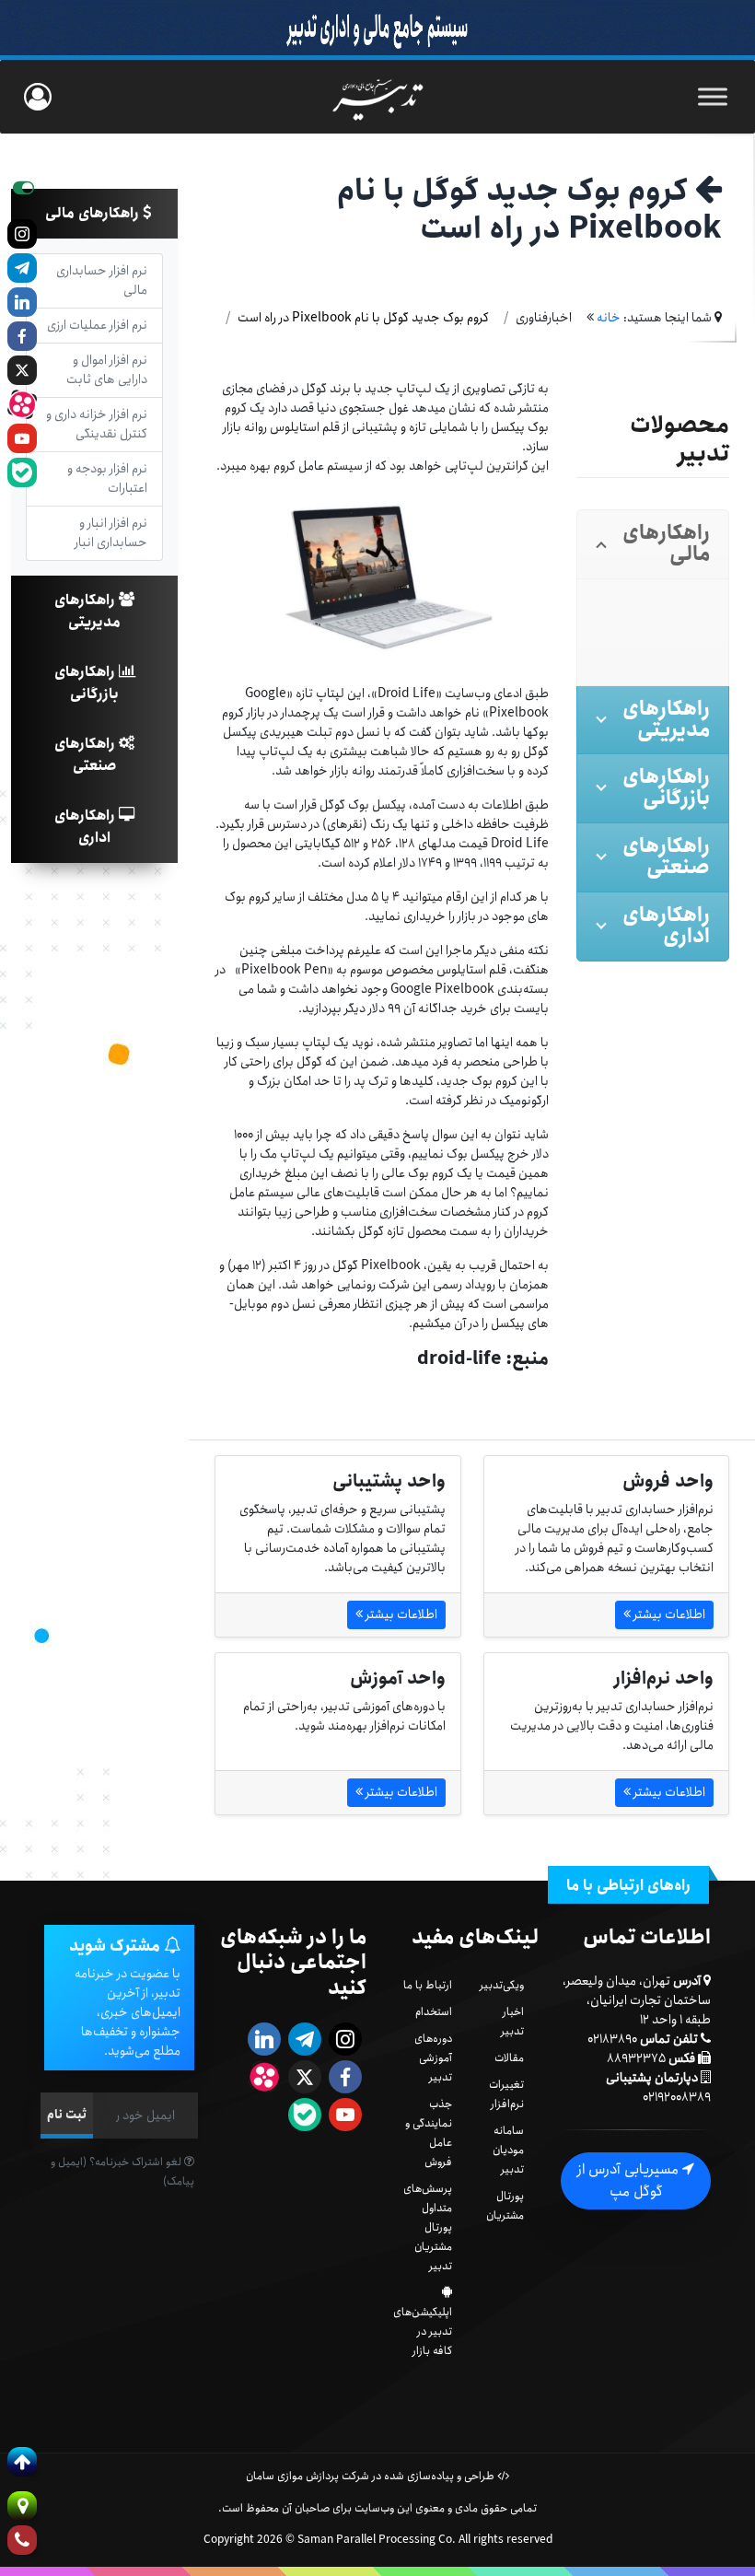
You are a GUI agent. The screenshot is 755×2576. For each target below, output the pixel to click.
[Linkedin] (22, 302)
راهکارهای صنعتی (87, 755)
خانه (609, 318)
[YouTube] (22, 438)
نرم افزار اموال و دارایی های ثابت (107, 370)
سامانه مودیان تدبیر (508, 2150)
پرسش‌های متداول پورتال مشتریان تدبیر (428, 2227)
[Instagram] (22, 234)
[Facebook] (22, 336)
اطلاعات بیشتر (668, 1614)
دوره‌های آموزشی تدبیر (433, 2058)
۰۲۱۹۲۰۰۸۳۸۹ (677, 2097)
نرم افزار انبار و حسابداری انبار (111, 533)
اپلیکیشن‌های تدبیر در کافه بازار (423, 2331)
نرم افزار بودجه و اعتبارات (107, 478)
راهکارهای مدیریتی (87, 611)
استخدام (434, 2012)
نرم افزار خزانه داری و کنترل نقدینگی (97, 424)
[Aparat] (22, 404)
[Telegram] (22, 268)
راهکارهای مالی (94, 213)
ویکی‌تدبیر (502, 1985)
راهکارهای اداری (87, 827)
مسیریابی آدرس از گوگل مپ (630, 2180)
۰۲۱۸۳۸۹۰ (612, 2039)
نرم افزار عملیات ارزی (97, 325)
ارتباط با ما (428, 1985)
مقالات (509, 2058)
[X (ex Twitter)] (22, 370)
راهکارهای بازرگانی (87, 683)
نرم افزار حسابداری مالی (102, 280)
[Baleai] (22, 472)
